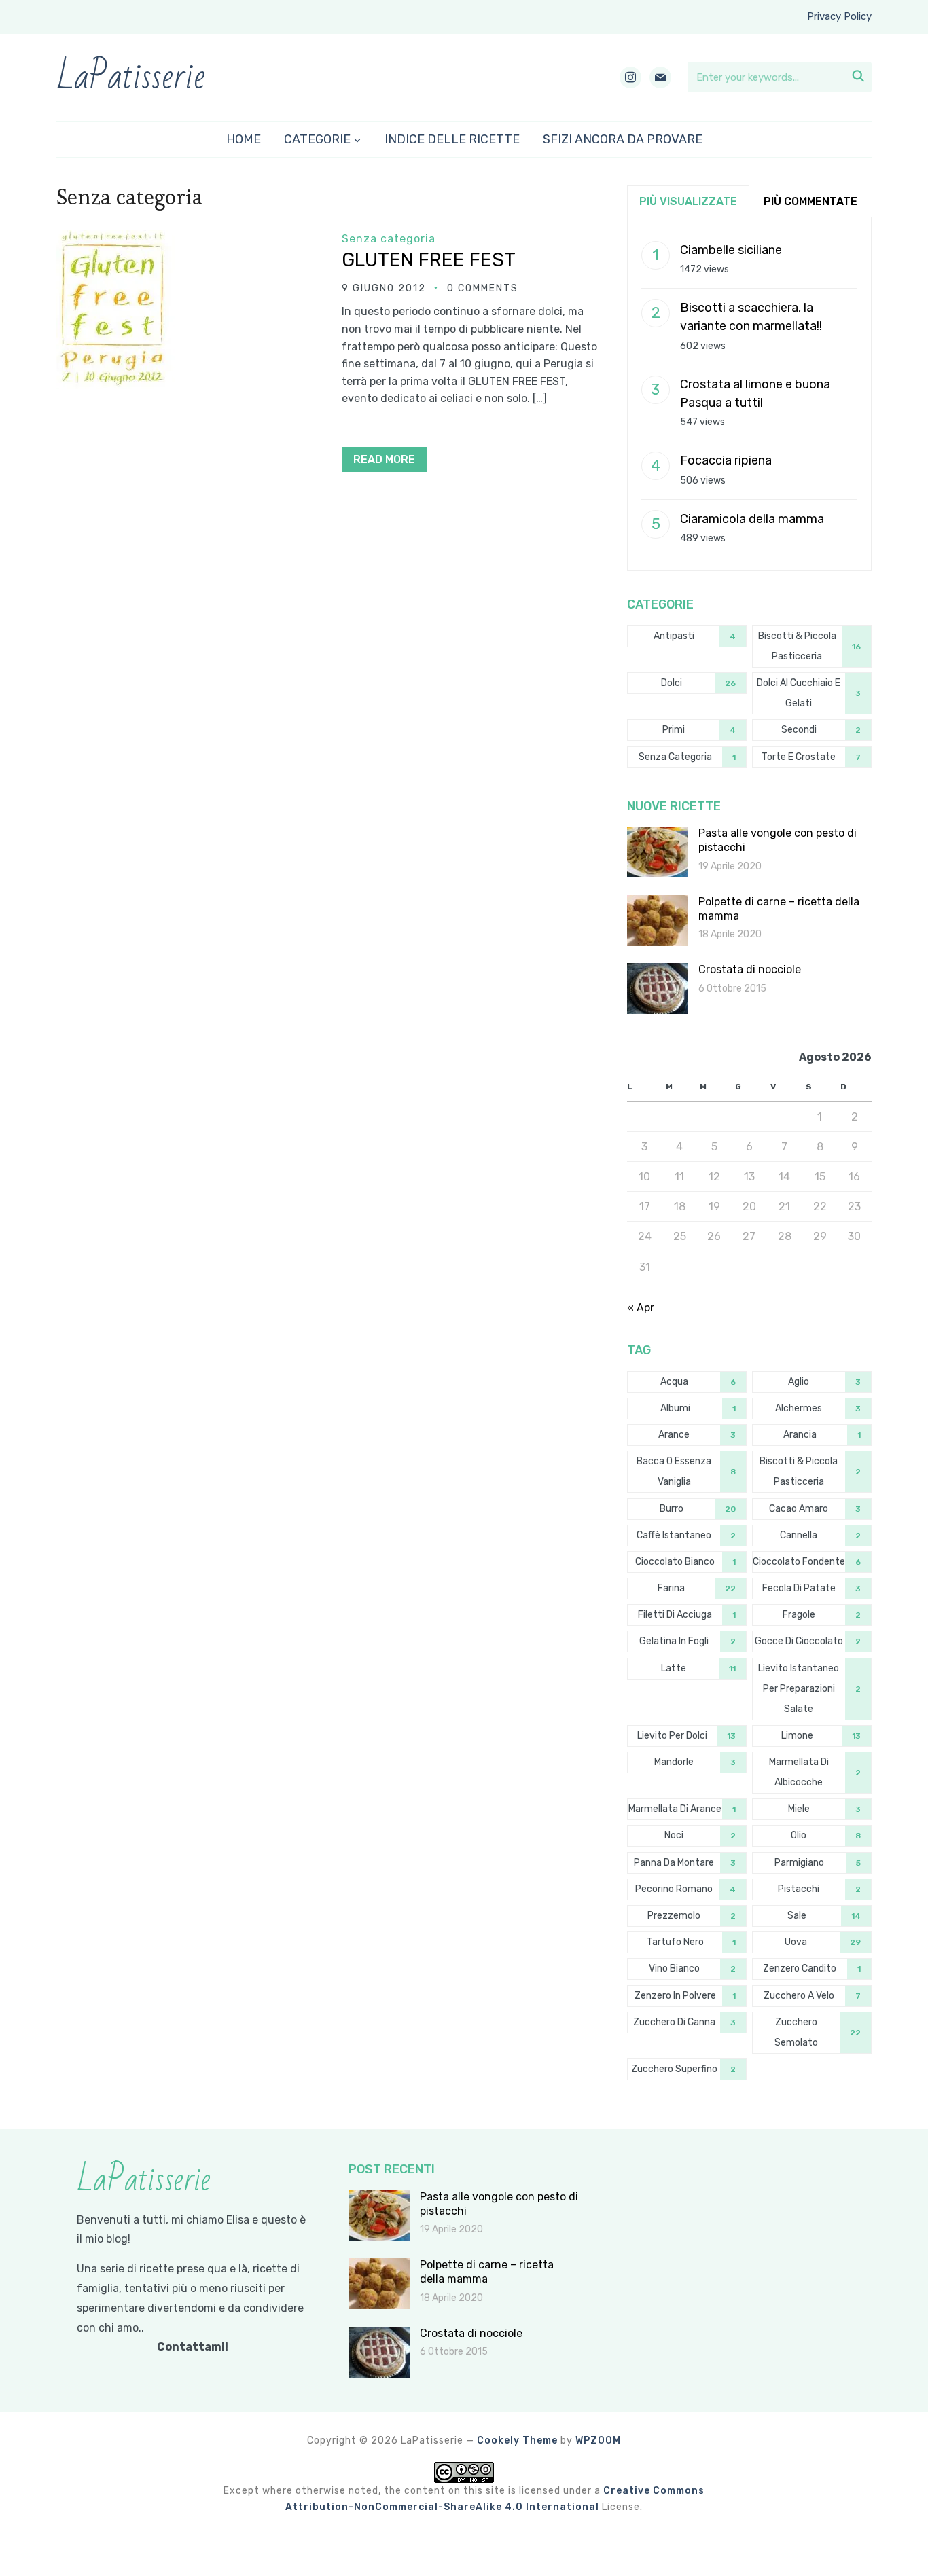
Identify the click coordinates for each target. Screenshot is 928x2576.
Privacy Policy (839, 16)
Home (244, 139)
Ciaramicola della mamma (752, 519)
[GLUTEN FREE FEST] (115, 239)
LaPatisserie (131, 77)
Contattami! (193, 2347)
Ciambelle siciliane (731, 250)
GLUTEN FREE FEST (429, 260)
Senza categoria (389, 239)
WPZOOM (598, 2441)
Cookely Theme (517, 2441)
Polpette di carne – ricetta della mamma (487, 2272)
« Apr (641, 1308)
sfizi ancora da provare (623, 139)
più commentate (810, 201)
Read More (384, 459)
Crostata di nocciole (750, 969)
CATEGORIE (317, 139)
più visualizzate (688, 201)
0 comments (483, 288)
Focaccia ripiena (726, 460)
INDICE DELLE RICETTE (452, 139)
